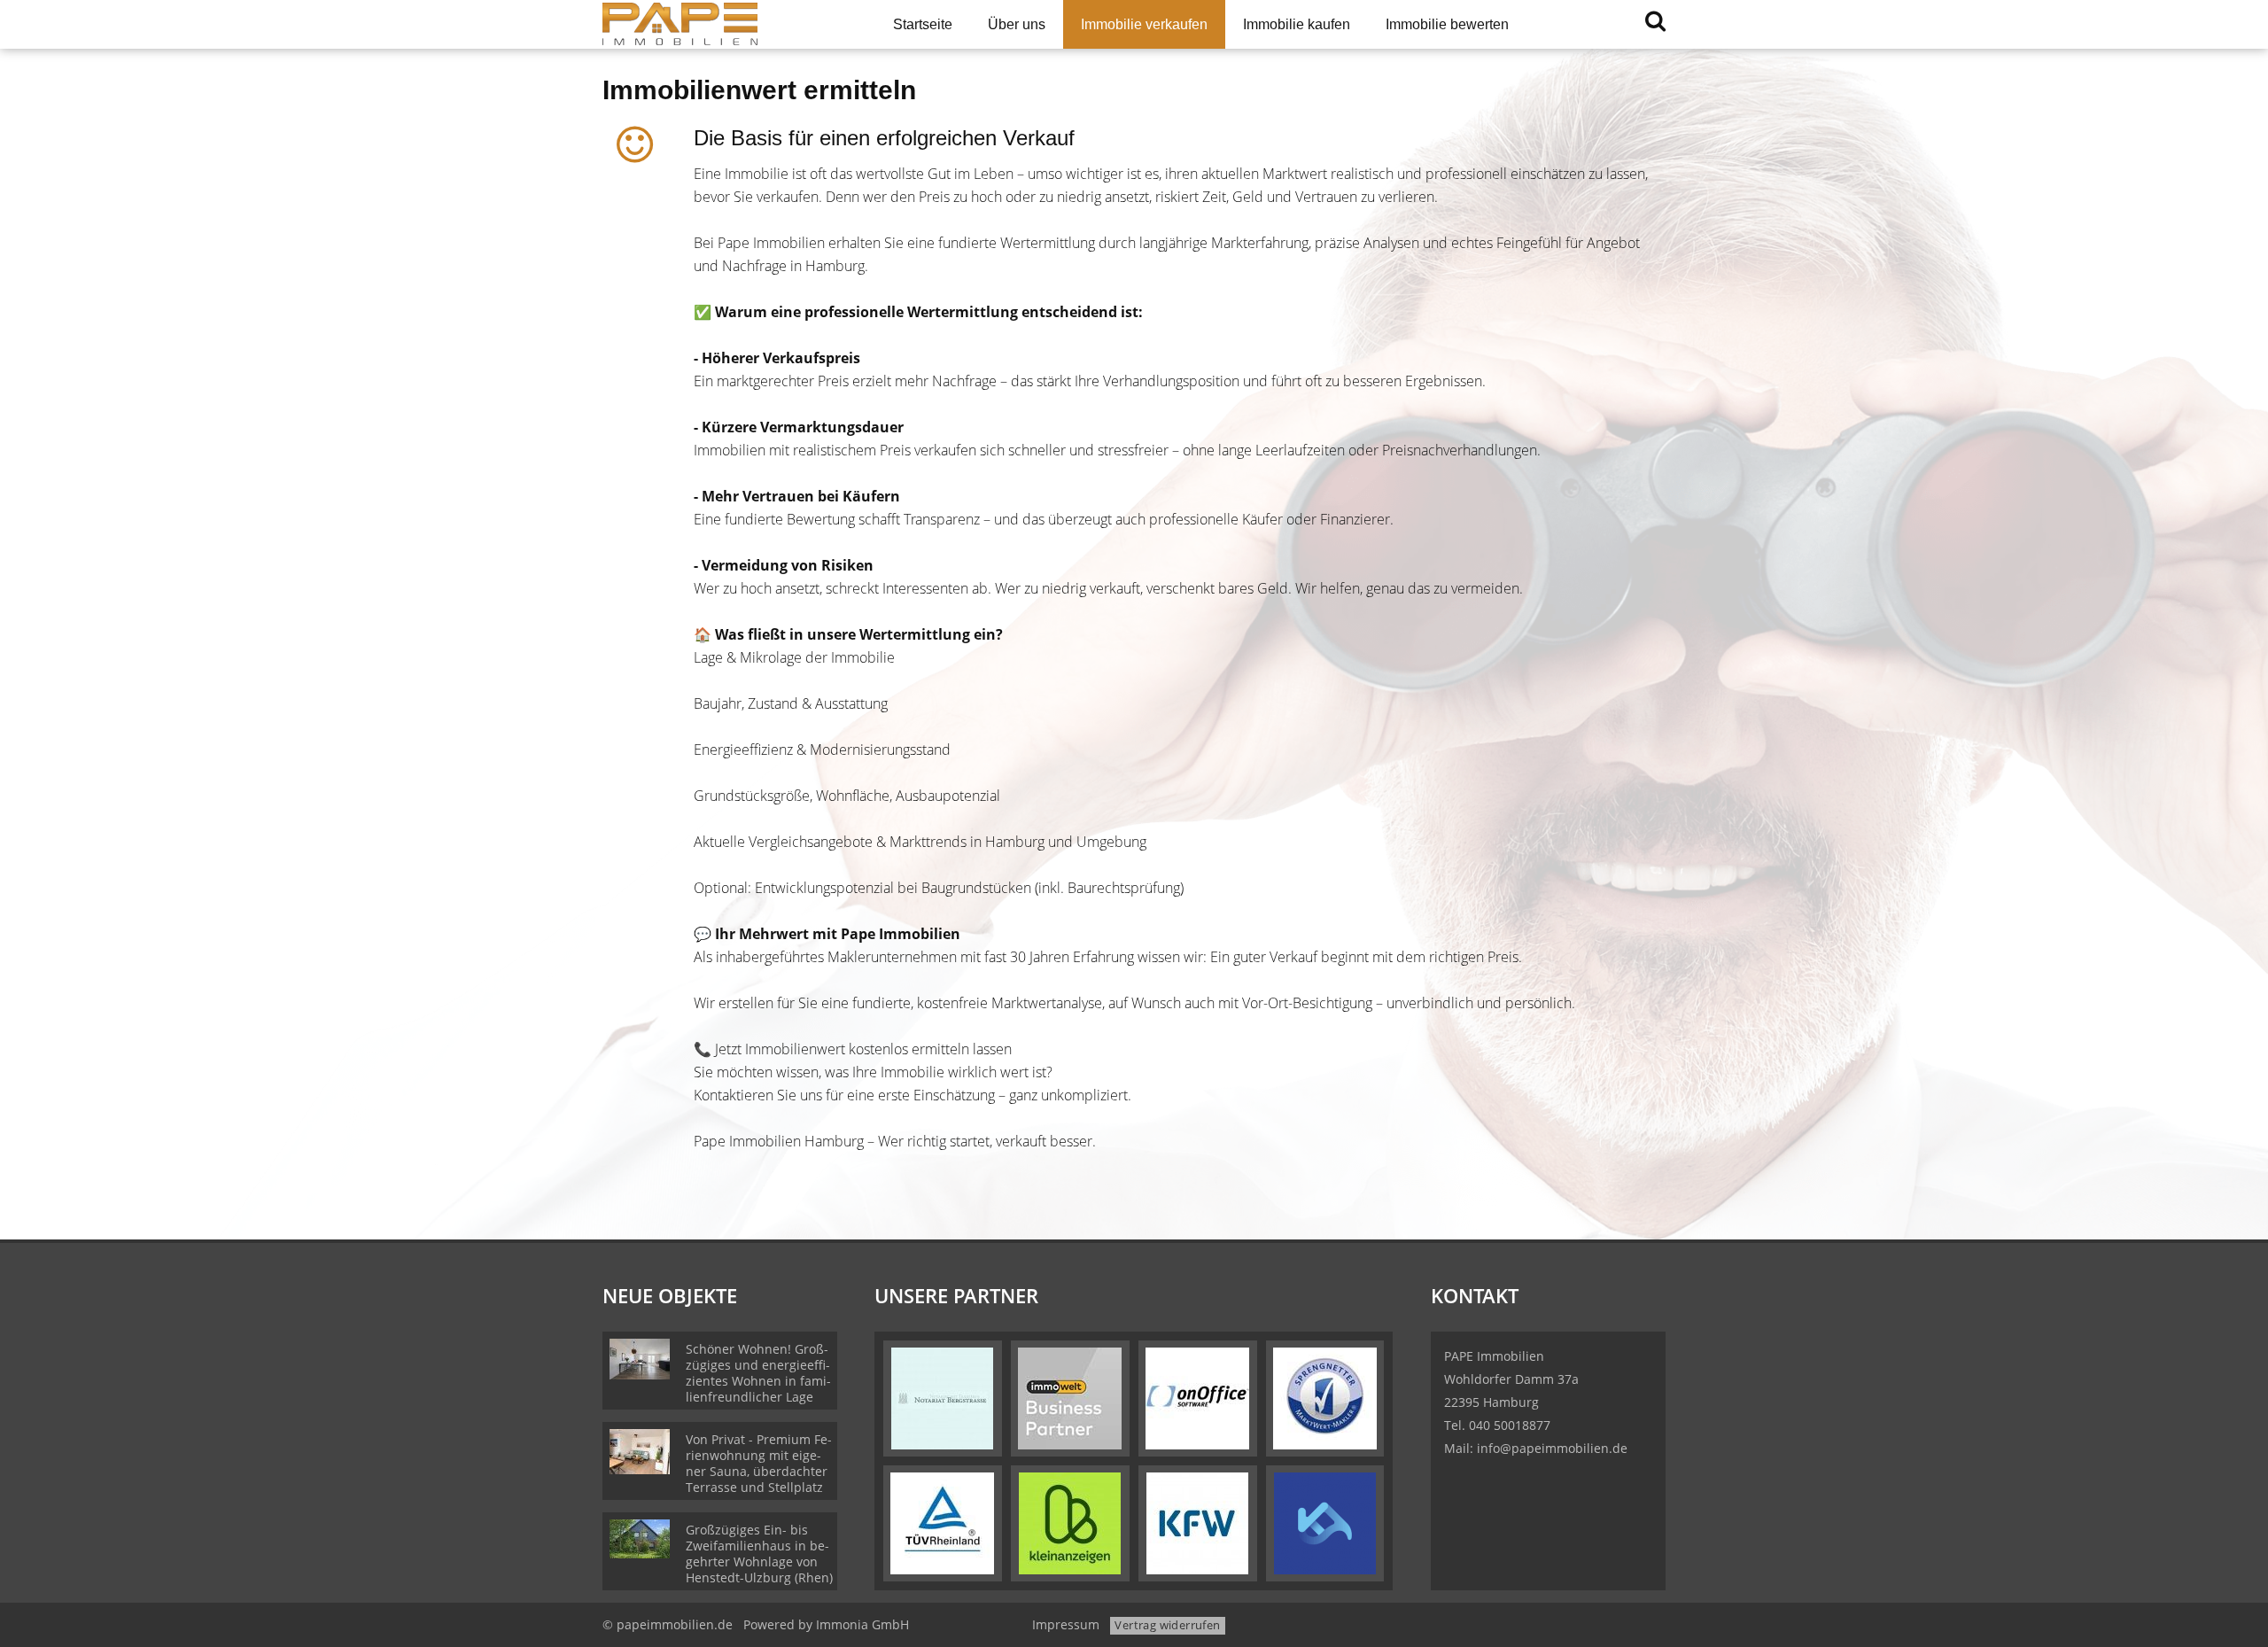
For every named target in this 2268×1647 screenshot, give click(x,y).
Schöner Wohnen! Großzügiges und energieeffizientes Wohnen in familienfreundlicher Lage (758, 1373)
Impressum (1066, 1624)
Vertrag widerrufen (1167, 1625)
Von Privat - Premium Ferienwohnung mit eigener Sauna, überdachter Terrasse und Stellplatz (759, 1463)
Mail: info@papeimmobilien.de (1536, 1448)
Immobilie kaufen (1297, 24)
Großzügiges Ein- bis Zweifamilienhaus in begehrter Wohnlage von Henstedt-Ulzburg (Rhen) (759, 1554)
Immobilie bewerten (1447, 24)
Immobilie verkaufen (1144, 24)
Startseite (923, 24)
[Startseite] (726, 24)
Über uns (1017, 24)
